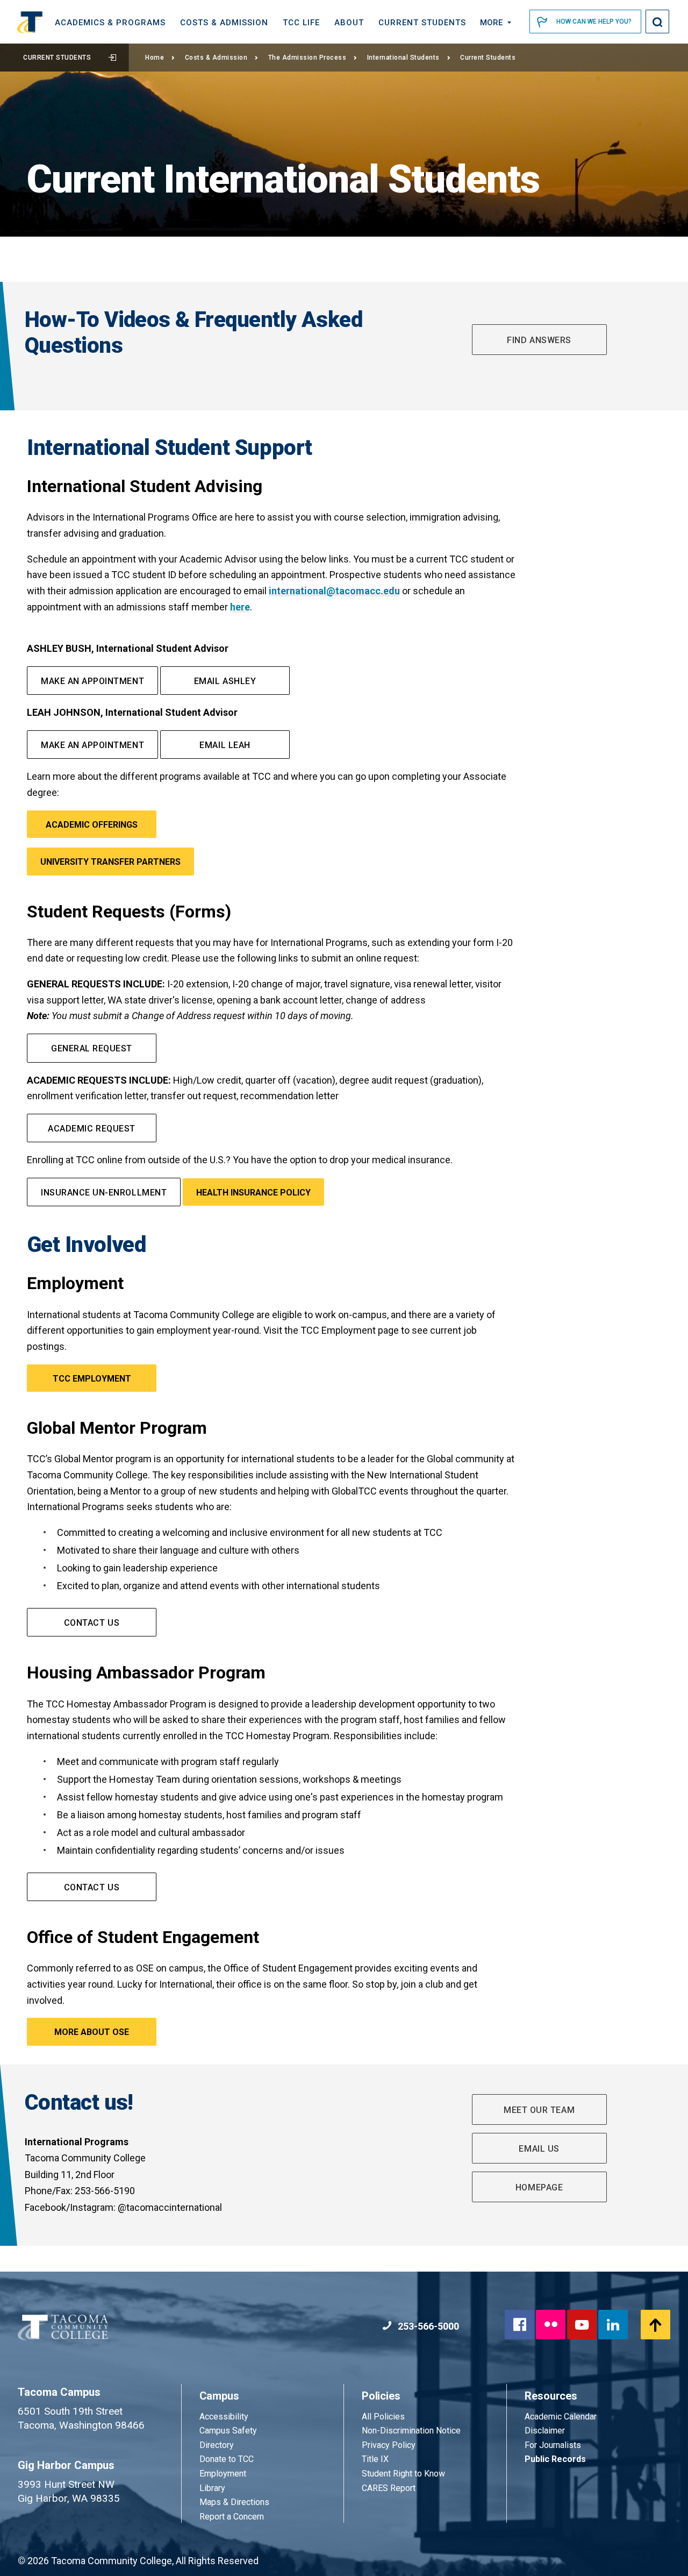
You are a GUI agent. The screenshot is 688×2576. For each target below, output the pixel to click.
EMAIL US (539, 2149)
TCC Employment (92, 1379)
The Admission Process (307, 58)
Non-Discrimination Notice (411, 2431)
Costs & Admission (216, 58)
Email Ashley (225, 681)
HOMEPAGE (539, 2187)
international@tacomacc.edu (334, 591)
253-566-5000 (427, 2326)
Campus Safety (228, 2431)
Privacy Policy (389, 2445)
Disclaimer (545, 2431)
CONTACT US (92, 1623)
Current (422, 23)
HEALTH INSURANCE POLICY (253, 1193)
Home (155, 58)
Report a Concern (232, 2517)
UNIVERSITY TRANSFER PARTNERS (110, 862)
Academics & (110, 23)
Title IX (375, 2459)
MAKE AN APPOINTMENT (92, 681)
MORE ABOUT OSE (92, 2032)
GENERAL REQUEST (92, 1048)
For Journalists (553, 2445)
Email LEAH (225, 745)
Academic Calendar (561, 2417)
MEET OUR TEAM (539, 2110)
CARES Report (389, 2488)
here (240, 607)
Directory (217, 2445)
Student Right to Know (403, 2474)
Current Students (57, 58)
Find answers (539, 340)
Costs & (224, 23)
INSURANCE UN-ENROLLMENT (104, 1193)
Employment (223, 2474)
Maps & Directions (234, 2502)
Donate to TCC (227, 2459)
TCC (301, 23)
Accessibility (224, 2417)
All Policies (384, 2417)
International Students (403, 58)
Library (212, 2488)
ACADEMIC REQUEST (91, 1129)
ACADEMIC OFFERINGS (92, 825)
